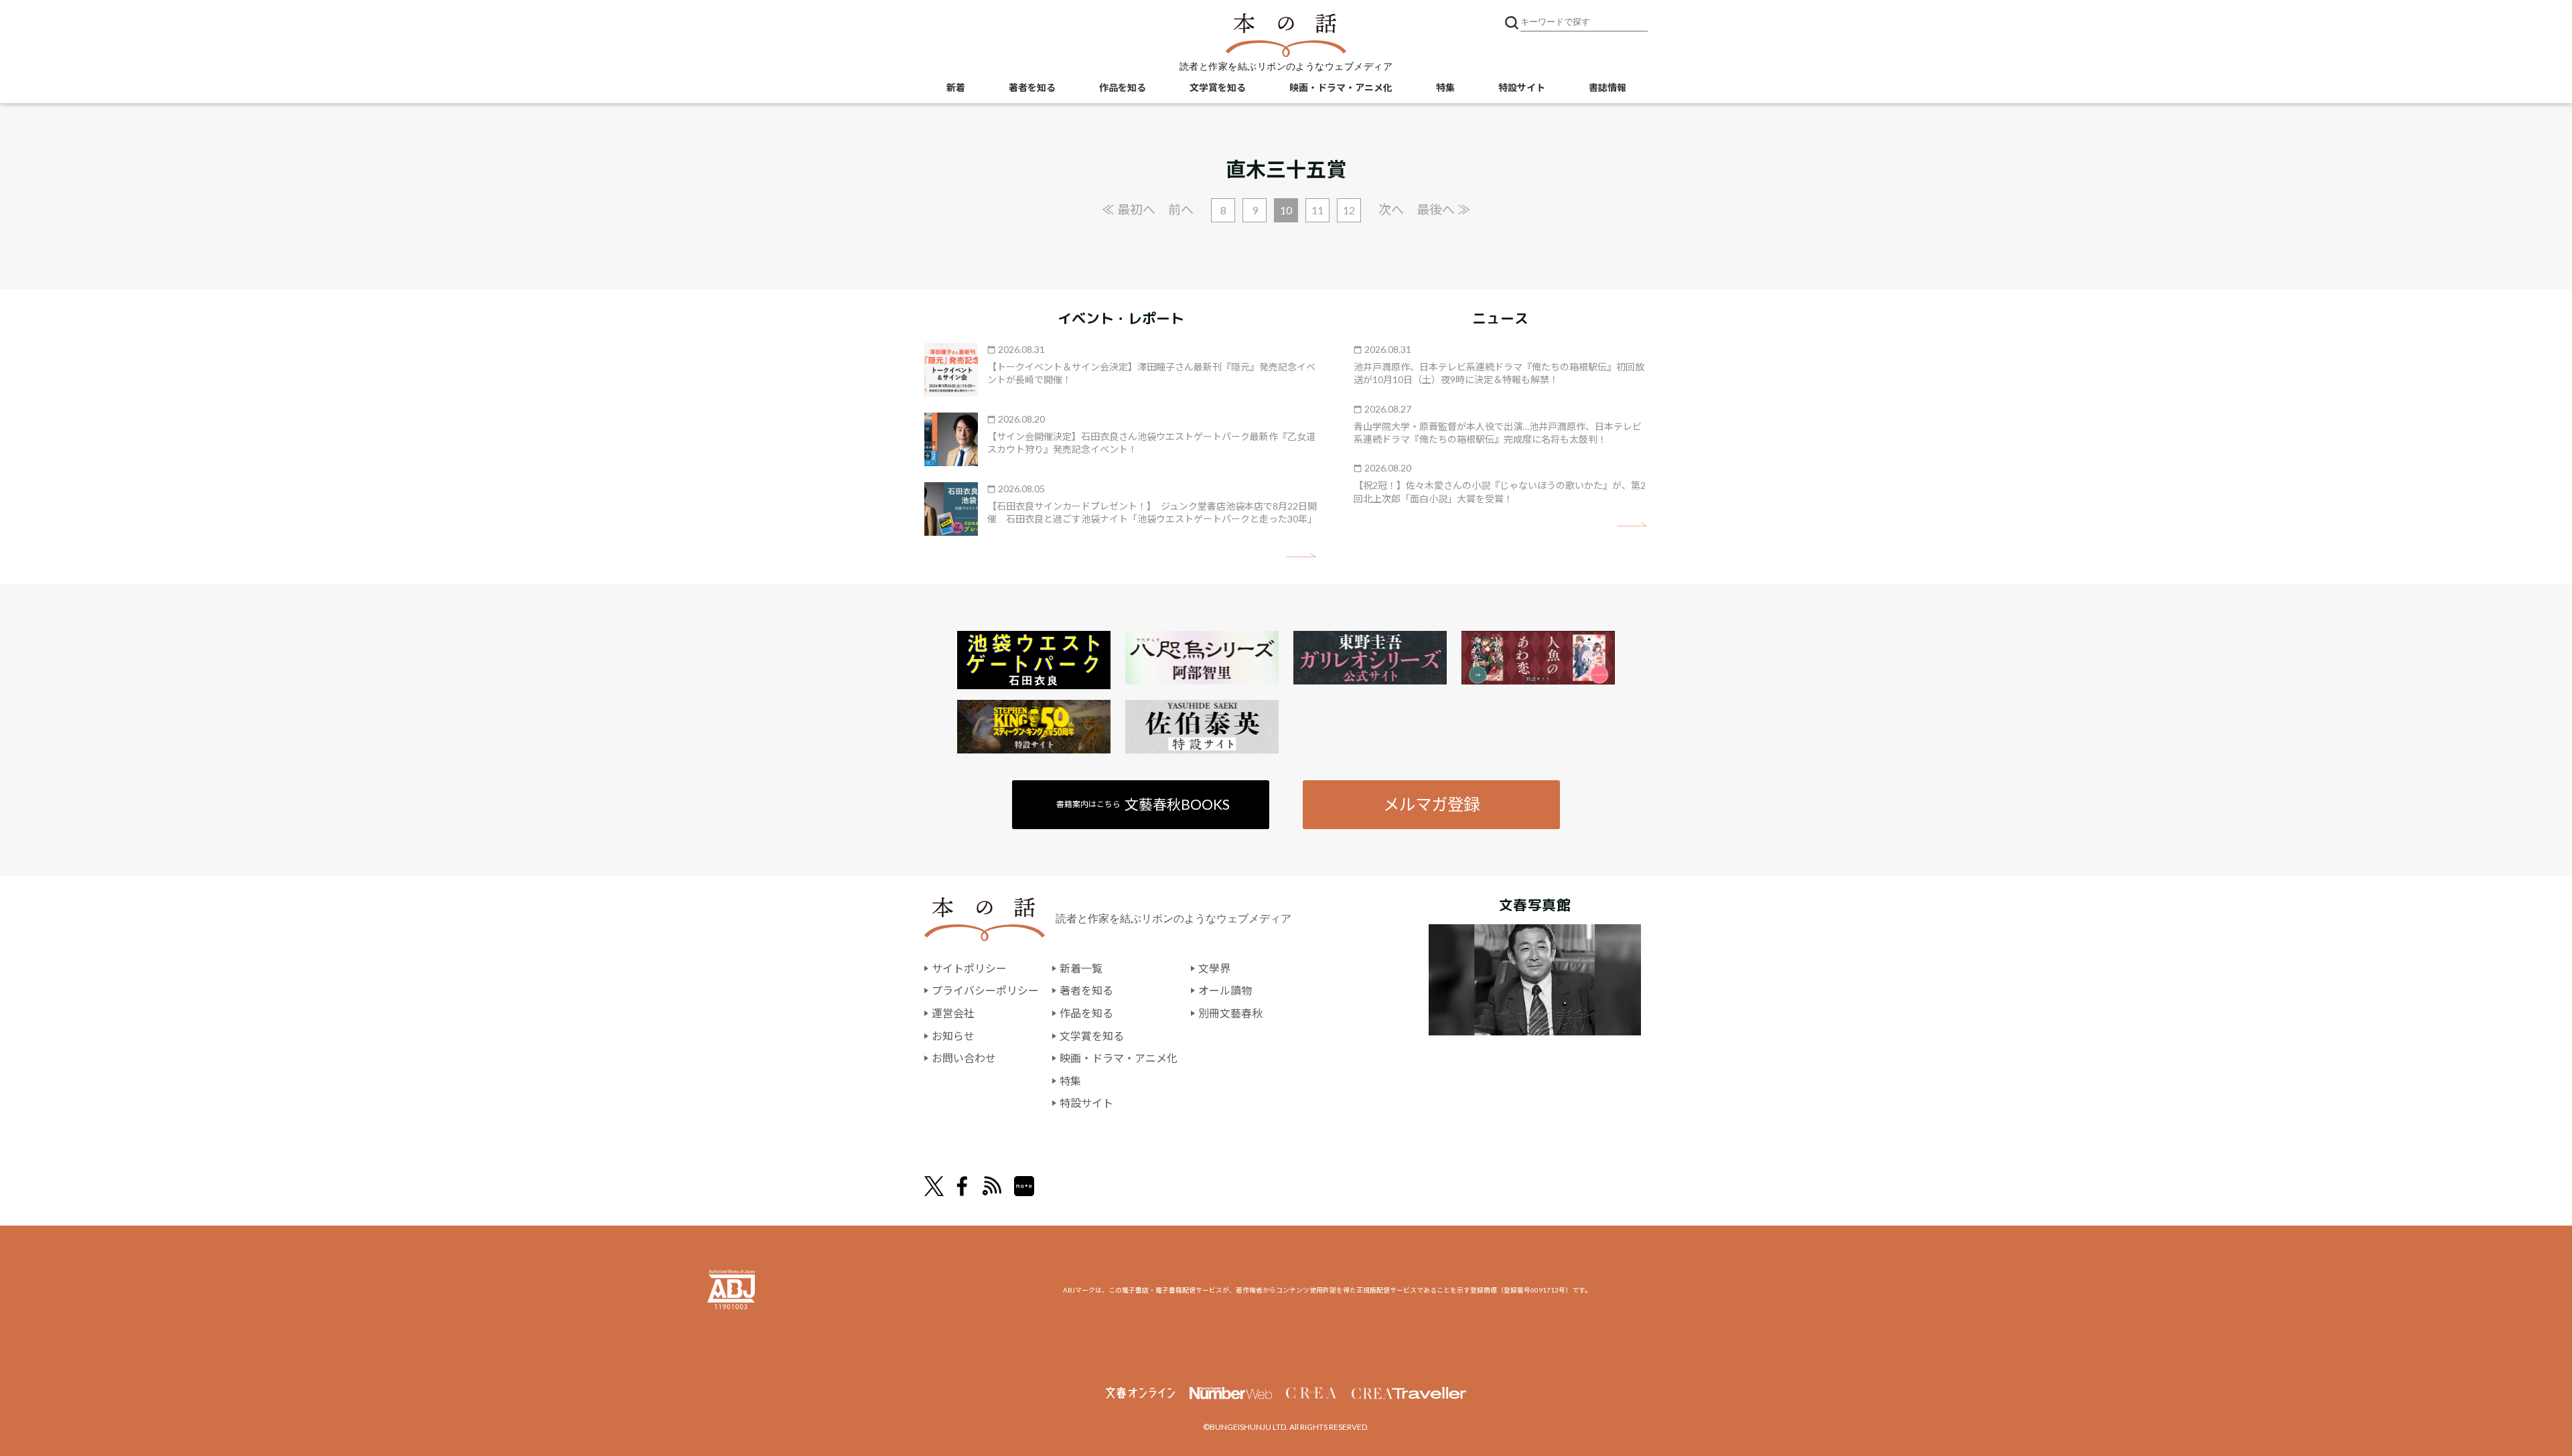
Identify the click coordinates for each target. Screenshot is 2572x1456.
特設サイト (1522, 87)
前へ (1181, 209)
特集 (1445, 87)
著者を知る (1032, 87)
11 (1317, 210)
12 (1349, 210)
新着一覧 (1081, 968)
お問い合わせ (964, 1058)
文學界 (1214, 968)
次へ (1391, 209)
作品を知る (1123, 87)
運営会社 (953, 1013)
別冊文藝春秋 (1230, 1013)
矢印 (1301, 556)
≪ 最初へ (1129, 209)
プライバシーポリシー (985, 990)
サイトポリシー (969, 968)
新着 (956, 87)
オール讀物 (1225, 990)
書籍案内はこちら (1143, 804)
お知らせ (953, 1036)
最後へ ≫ (1443, 209)
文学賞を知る (1218, 87)
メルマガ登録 (1431, 804)
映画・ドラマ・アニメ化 (1341, 87)
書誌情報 (1607, 87)
